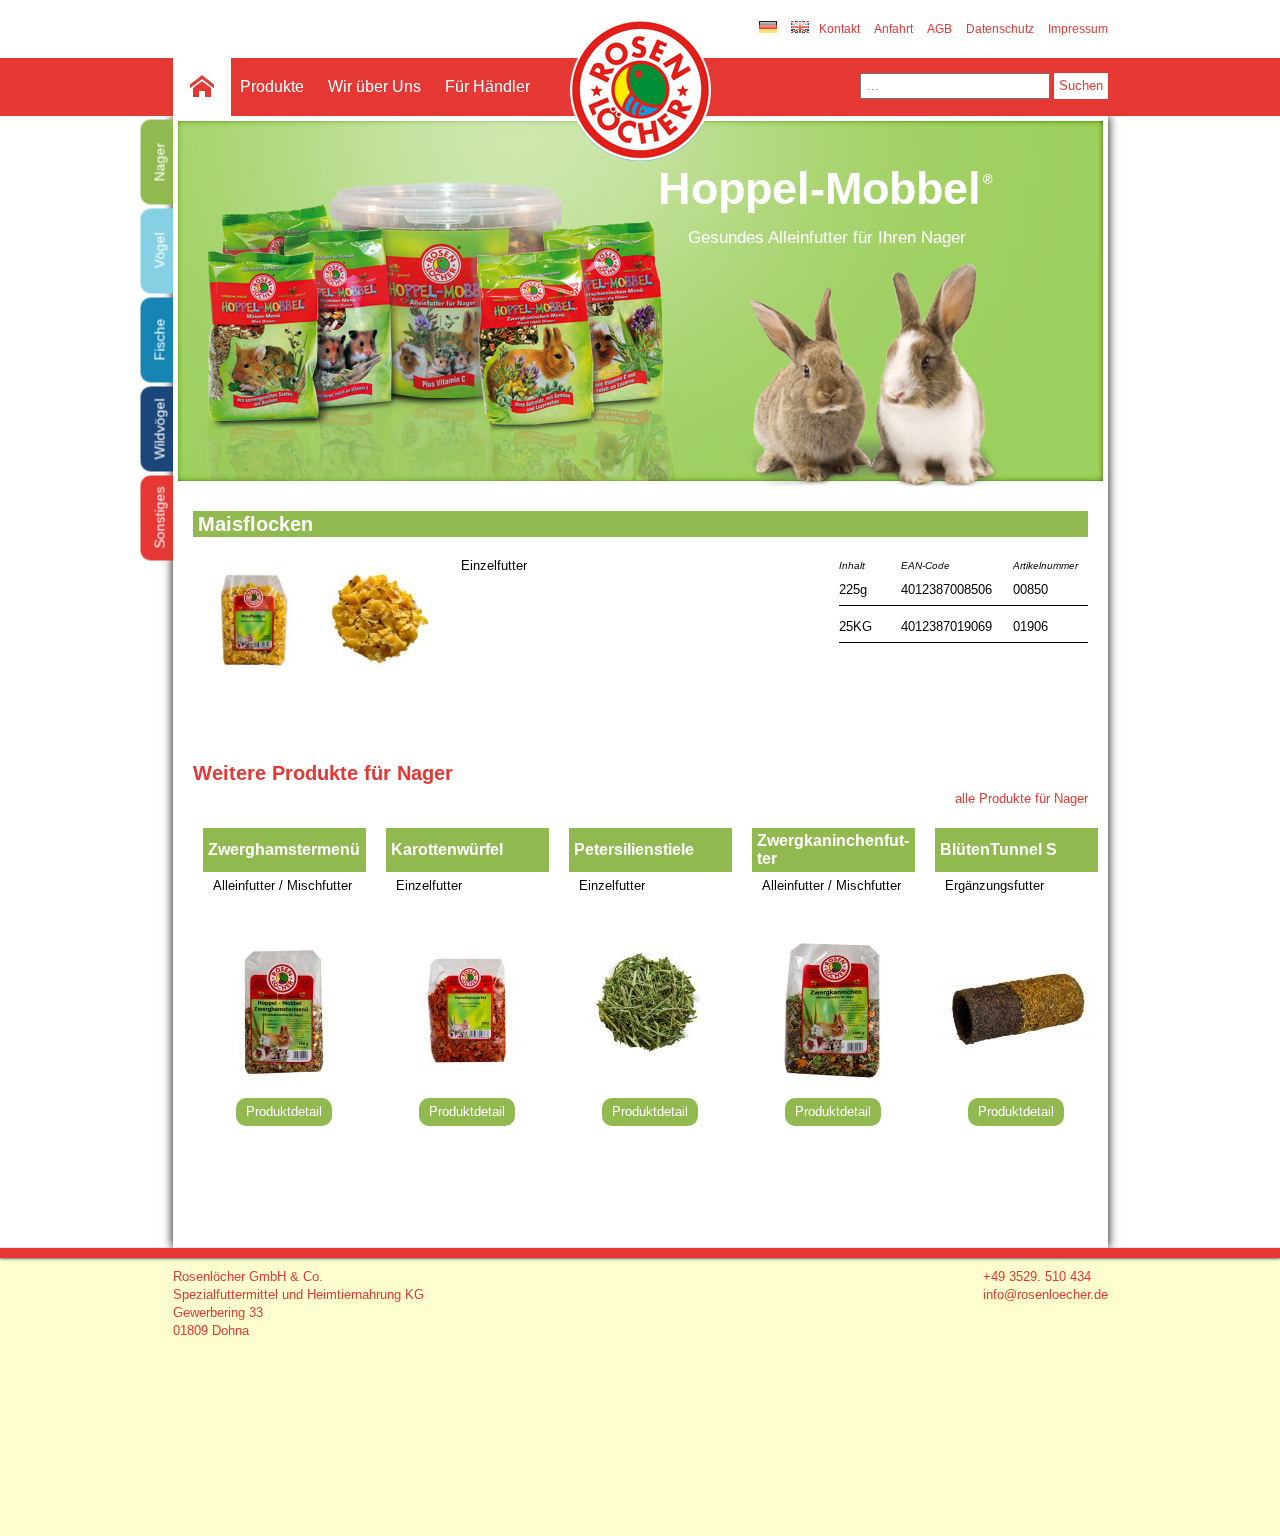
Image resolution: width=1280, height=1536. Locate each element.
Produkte (272, 86)
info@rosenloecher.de (1045, 1294)
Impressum (1078, 29)
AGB (939, 29)
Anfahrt (893, 29)
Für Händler (487, 86)
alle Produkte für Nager (1021, 798)
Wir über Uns (374, 86)
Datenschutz (1000, 29)
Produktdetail (284, 1111)
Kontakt (839, 29)
